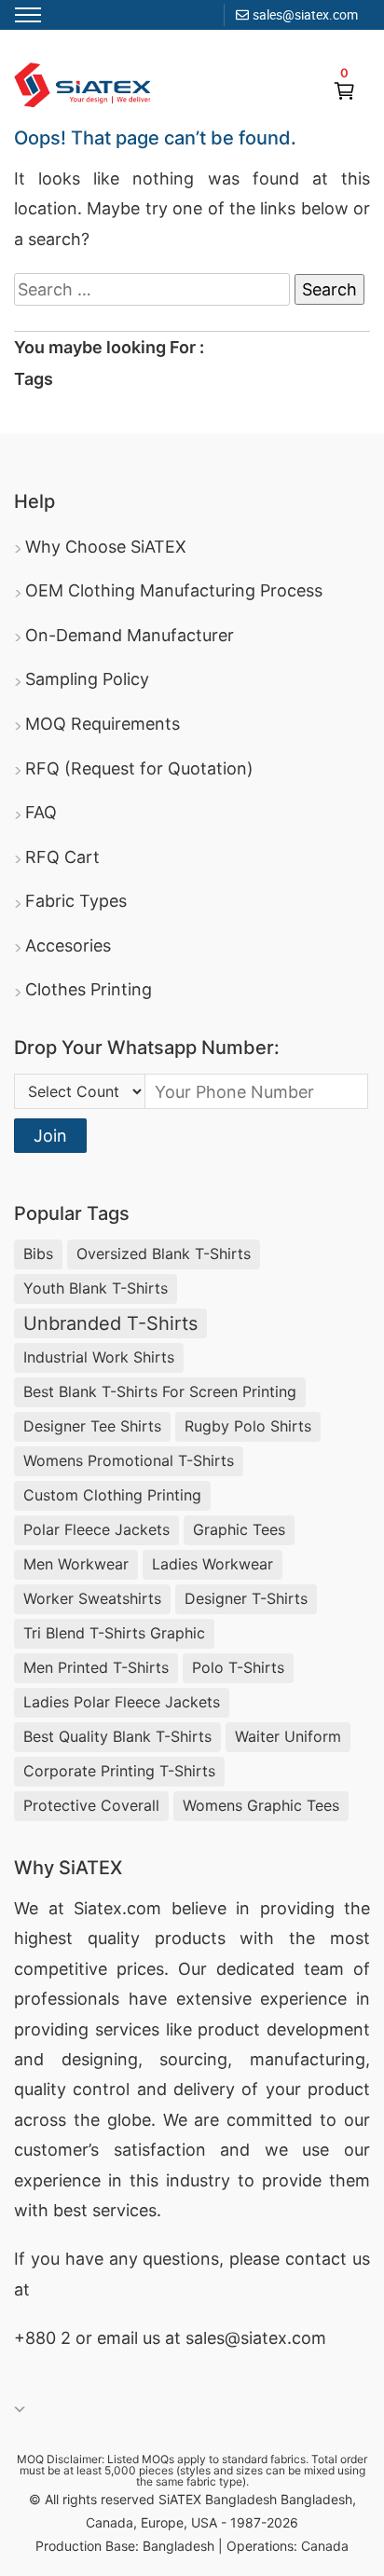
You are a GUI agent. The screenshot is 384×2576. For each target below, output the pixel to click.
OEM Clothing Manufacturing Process (174, 590)
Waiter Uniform (288, 1736)
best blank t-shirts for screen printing (160, 1391)
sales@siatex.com (305, 14)
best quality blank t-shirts (117, 1736)
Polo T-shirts (238, 1667)
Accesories (68, 945)
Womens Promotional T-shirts (129, 1460)
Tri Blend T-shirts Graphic (114, 1633)
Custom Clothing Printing (112, 1495)
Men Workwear (76, 1564)
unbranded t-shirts (110, 1323)
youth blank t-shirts (96, 1288)
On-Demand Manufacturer (130, 635)
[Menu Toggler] (28, 15)
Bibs (38, 1254)
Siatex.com (117, 1908)
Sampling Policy (87, 679)
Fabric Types (76, 901)
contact (316, 2259)
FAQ (41, 812)
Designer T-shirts (246, 1598)
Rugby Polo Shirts (248, 1426)
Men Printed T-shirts (96, 1667)
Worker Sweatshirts (92, 1598)
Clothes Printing (89, 989)
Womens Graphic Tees (261, 1805)
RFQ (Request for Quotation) (139, 768)
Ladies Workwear (213, 1564)
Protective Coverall (91, 1805)
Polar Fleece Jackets (96, 1529)
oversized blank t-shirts (164, 1254)
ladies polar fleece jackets (122, 1702)
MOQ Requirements (103, 724)
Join (50, 1136)
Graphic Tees (239, 1529)
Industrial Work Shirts (99, 1357)
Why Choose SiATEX (106, 547)
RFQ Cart (62, 857)
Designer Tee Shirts (92, 1426)
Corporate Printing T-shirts (119, 1771)
